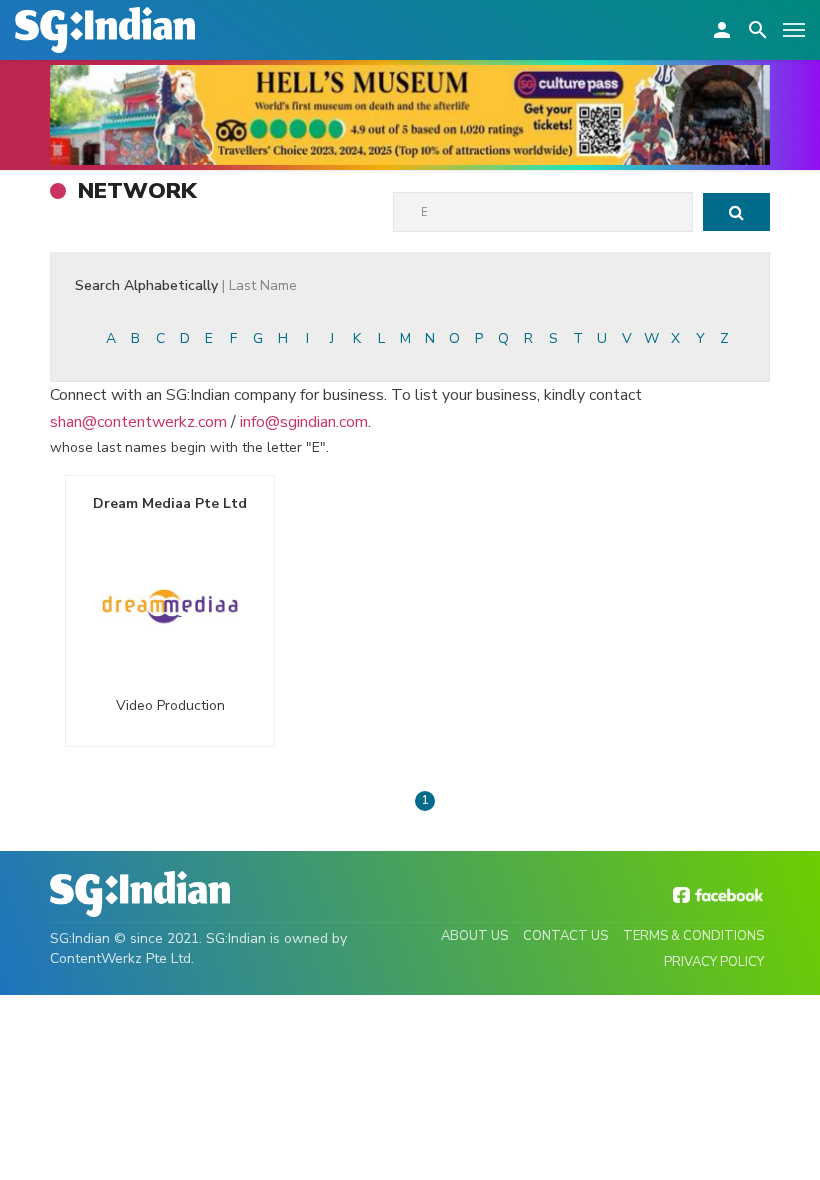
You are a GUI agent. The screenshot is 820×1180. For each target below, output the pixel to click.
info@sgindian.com (304, 422)
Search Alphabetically (186, 285)
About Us (474, 936)
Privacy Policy (714, 962)
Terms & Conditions (693, 936)
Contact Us (565, 936)
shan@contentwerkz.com (138, 422)
